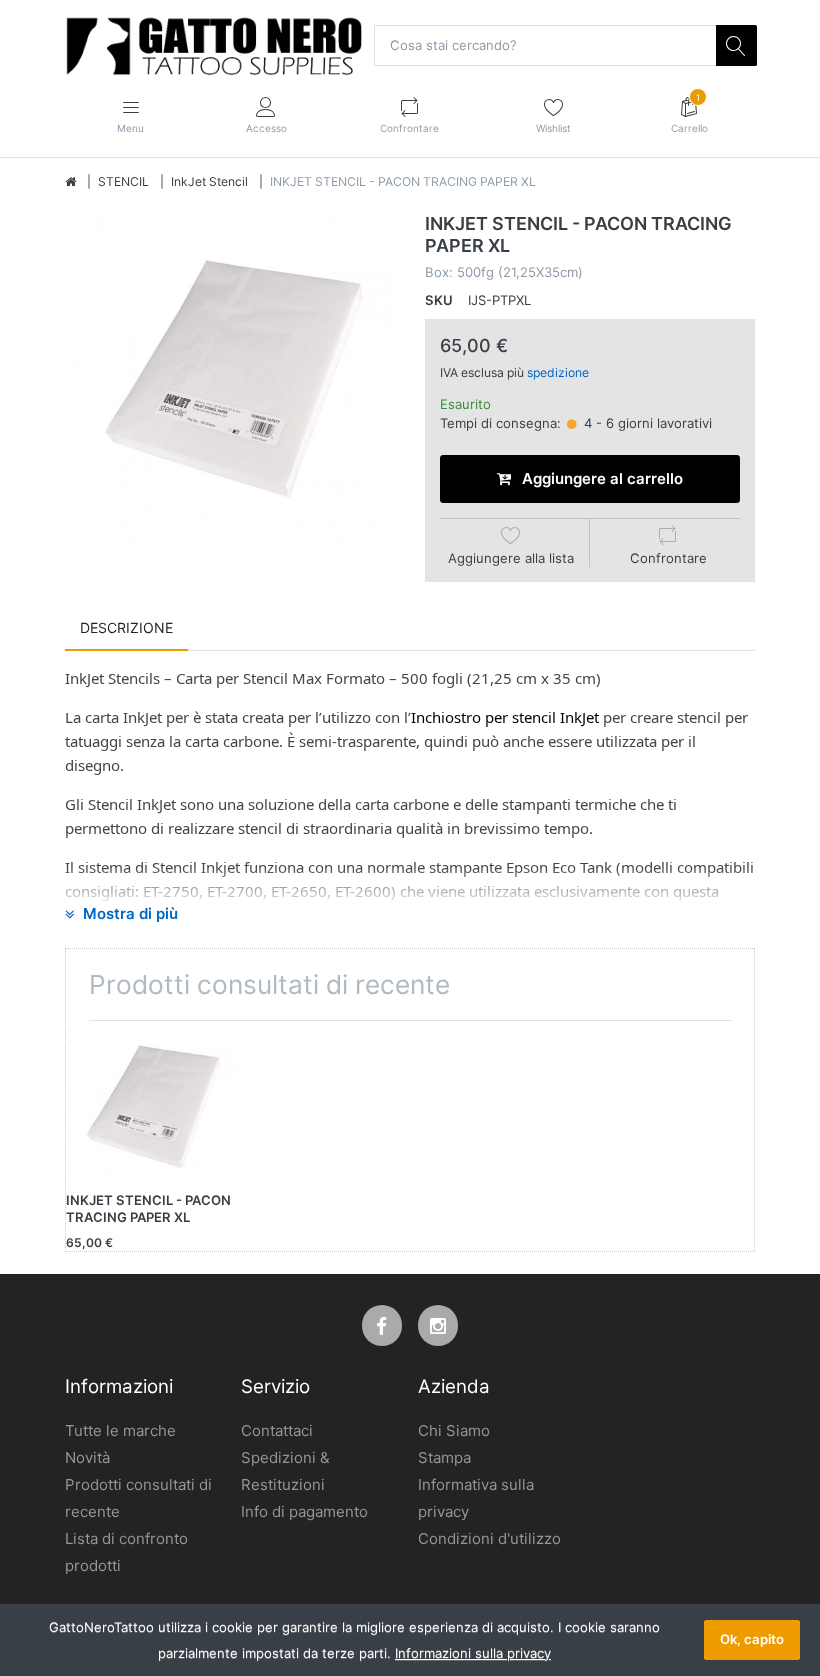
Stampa (444, 1457)
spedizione (558, 372)
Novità (87, 1457)
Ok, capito (752, 1639)
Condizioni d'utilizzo (489, 1538)
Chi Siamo (454, 1430)
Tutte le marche (120, 1430)
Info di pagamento (304, 1511)
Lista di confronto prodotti (126, 1552)
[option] (230, 378)
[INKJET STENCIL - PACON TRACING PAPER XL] (230, 378)
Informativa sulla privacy (476, 1498)
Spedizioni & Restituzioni (285, 1471)
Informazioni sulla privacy (473, 1653)
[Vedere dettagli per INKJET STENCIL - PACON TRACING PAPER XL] (151, 1106)
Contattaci (277, 1430)
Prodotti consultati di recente (138, 1498)
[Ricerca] (736, 45)
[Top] (70, 182)
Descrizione (126, 627)
